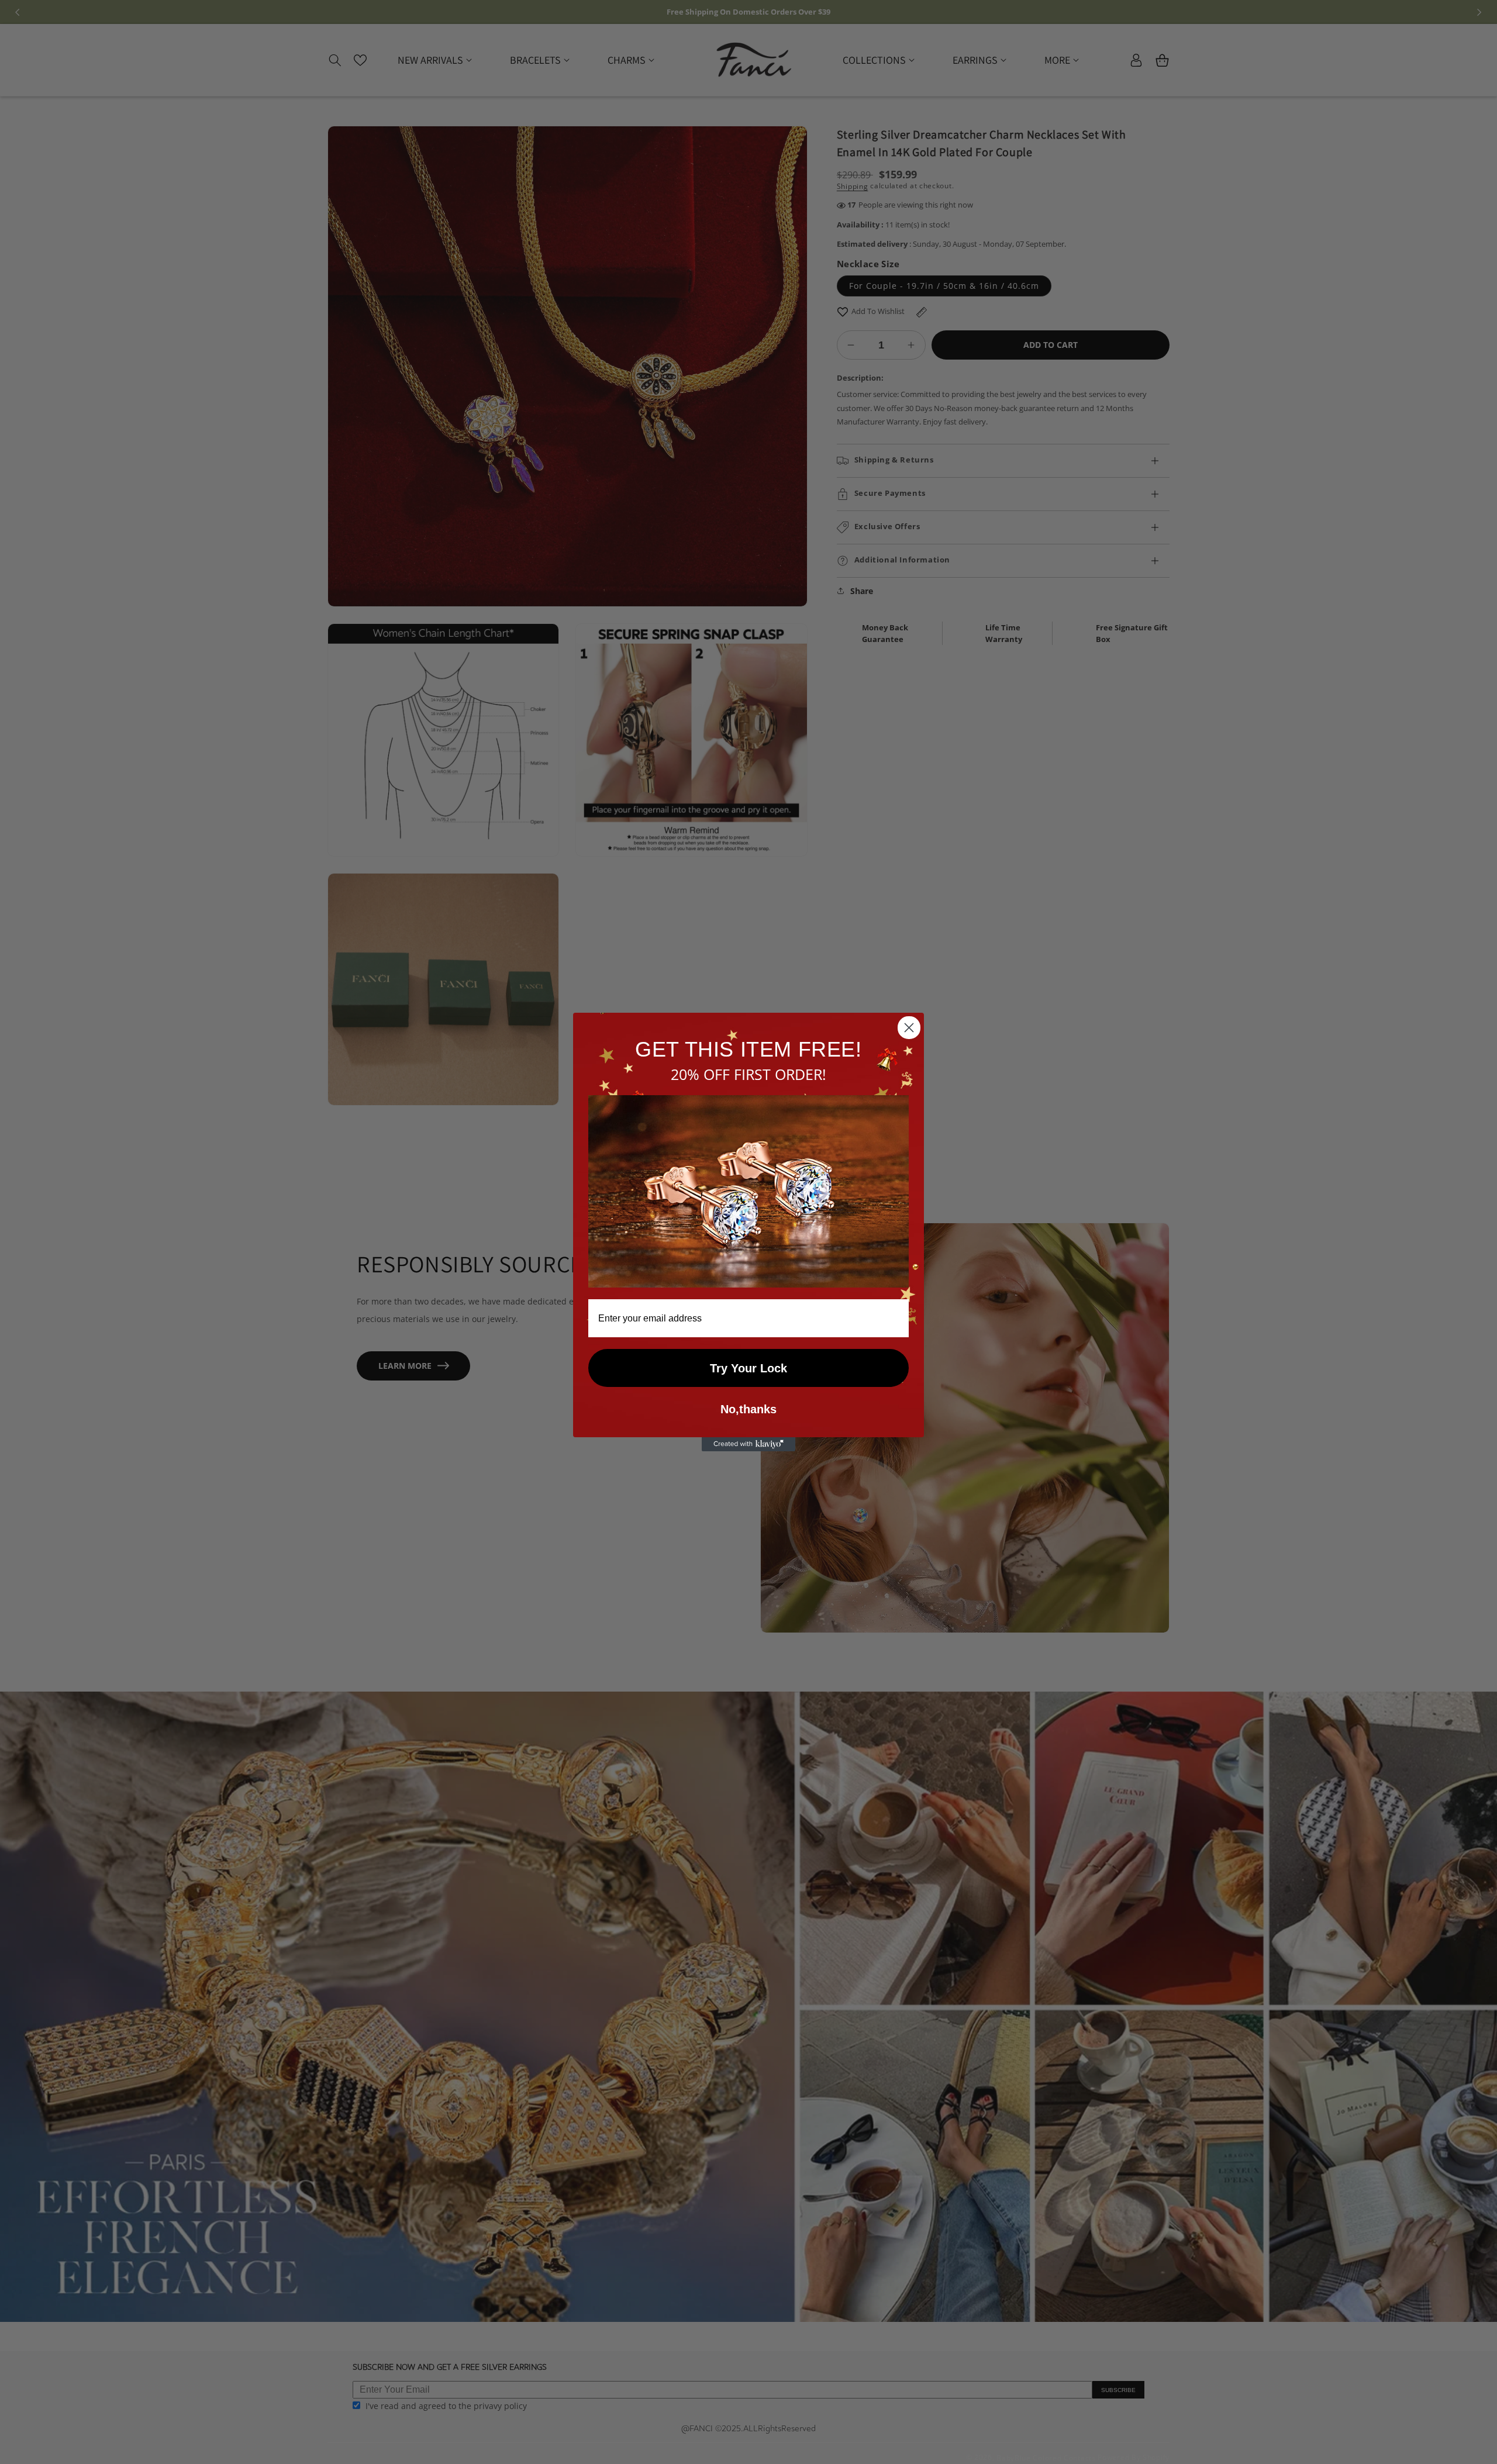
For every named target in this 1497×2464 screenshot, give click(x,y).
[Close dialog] (909, 1028)
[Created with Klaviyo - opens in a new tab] (748, 1444)
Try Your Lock (748, 1368)
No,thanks (748, 1409)
